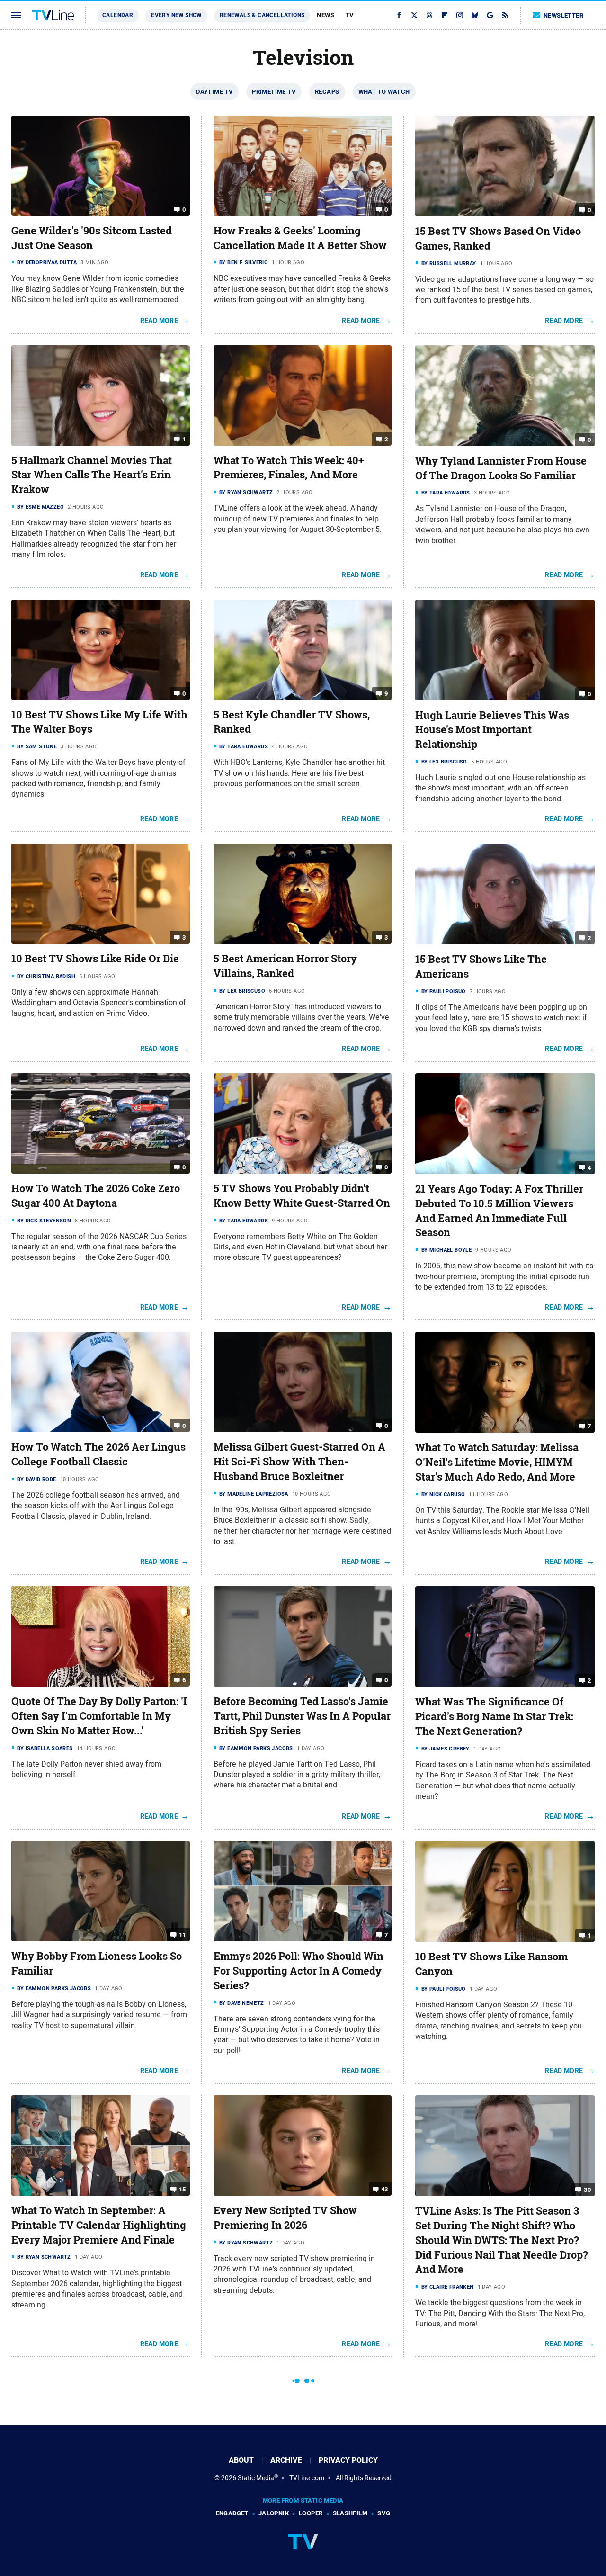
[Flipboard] (445, 15)
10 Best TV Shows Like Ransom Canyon (491, 1964)
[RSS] (505, 15)
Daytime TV (214, 92)
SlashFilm (350, 2513)
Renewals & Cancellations (262, 15)
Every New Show (176, 15)
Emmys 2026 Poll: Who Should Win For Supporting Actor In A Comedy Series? (299, 1971)
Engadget (232, 2513)
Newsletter (563, 15)
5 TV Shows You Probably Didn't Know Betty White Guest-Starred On (302, 1196)
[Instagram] (460, 15)
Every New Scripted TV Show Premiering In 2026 (285, 2218)
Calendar (118, 15)
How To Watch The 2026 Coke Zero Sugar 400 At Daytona (96, 1196)
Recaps (327, 92)
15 (183, 2189)
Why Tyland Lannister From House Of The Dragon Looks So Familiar (501, 468)
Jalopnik (274, 2513)
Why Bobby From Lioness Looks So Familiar (97, 1963)
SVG (384, 2513)
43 (385, 2189)
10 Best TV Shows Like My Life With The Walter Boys (99, 722)
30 (587, 2190)
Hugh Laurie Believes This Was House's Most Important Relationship (492, 730)
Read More (159, 321)
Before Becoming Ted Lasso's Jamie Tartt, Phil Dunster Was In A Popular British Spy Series (302, 1716)
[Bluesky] (475, 15)
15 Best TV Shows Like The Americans (481, 966)
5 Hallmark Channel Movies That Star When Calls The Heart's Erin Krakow (92, 475)
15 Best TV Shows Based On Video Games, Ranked (498, 238)
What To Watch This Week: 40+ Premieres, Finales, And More (289, 468)
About (241, 2460)
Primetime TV (274, 92)
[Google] (490, 15)
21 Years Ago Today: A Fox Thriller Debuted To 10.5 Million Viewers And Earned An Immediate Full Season (499, 1211)
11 (183, 1935)
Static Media (256, 2478)
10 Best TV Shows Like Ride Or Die (95, 959)
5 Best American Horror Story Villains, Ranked (285, 966)
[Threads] (429, 15)
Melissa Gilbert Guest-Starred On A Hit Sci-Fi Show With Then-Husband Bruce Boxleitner (299, 1462)
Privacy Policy (348, 2460)
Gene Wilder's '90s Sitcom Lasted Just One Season (92, 238)
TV (350, 15)
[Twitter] (414, 15)
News (325, 15)
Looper (311, 2513)
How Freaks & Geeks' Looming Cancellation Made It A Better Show (300, 238)
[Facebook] (399, 15)
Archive (286, 2460)
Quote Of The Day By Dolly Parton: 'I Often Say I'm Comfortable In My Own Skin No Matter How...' (99, 1716)
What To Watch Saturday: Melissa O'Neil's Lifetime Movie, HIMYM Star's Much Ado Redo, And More (497, 1462)
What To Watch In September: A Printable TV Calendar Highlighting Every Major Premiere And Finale (99, 2225)
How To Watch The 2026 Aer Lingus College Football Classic (98, 1454)
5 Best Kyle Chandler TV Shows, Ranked (292, 722)
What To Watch (384, 92)
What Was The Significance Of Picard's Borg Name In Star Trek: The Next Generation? (494, 1716)
